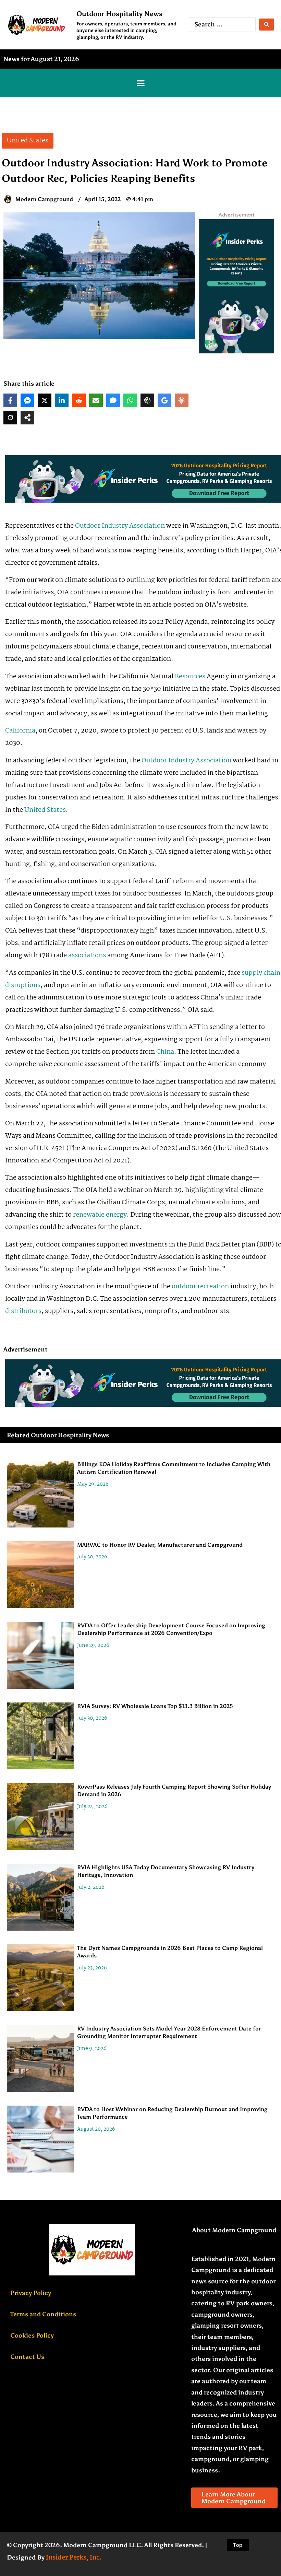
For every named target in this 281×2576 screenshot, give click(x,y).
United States (45, 810)
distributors (23, 1311)
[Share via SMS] (113, 400)
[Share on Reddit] (79, 400)
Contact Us (27, 2357)
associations (87, 956)
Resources (190, 677)
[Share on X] (45, 400)
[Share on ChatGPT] (147, 400)
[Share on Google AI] (164, 400)
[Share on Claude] (182, 400)
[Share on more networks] (27, 418)
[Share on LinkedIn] (62, 400)
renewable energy (100, 1215)
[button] (140, 83)
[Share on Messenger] (27, 400)
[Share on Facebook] (10, 400)
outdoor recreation (200, 1287)
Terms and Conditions (43, 2314)
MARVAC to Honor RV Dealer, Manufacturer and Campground (160, 1545)
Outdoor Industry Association (120, 526)
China (165, 1052)
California (20, 731)
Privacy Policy (31, 2293)
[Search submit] (267, 25)
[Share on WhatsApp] (130, 400)
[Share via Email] (96, 400)
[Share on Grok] (10, 418)
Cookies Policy (32, 2335)
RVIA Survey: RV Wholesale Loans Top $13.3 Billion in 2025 (155, 1706)
